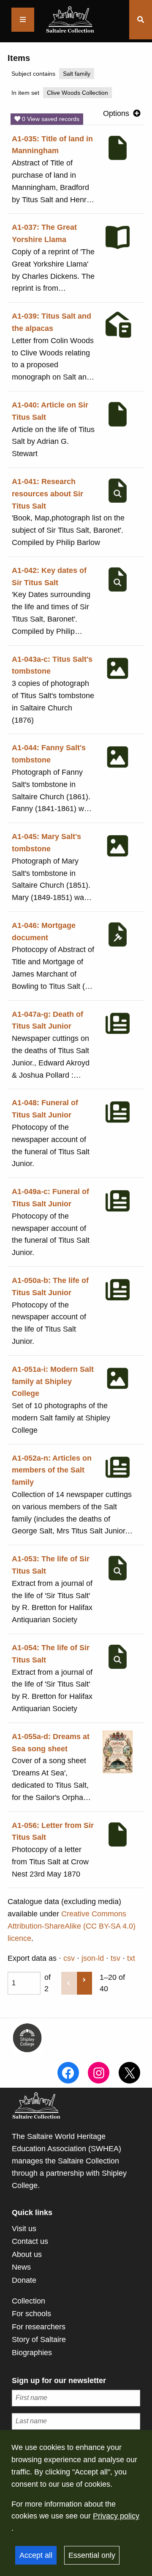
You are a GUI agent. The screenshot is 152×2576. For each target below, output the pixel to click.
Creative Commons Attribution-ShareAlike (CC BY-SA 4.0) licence (72, 1926)
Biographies (32, 2353)
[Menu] (23, 20)
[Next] (84, 1983)
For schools (31, 2314)
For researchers (39, 2327)
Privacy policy (116, 2516)
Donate (24, 2280)
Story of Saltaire (39, 2339)
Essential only (92, 2555)
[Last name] (76, 2421)
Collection (28, 2301)
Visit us (24, 2229)
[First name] (76, 2398)
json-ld (93, 1958)
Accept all (36, 2555)
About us (27, 2254)
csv (69, 1958)
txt (131, 1958)
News (21, 2267)
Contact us (30, 2241)
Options (116, 113)
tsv (115, 1958)
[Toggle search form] (141, 20)
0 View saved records (50, 119)
